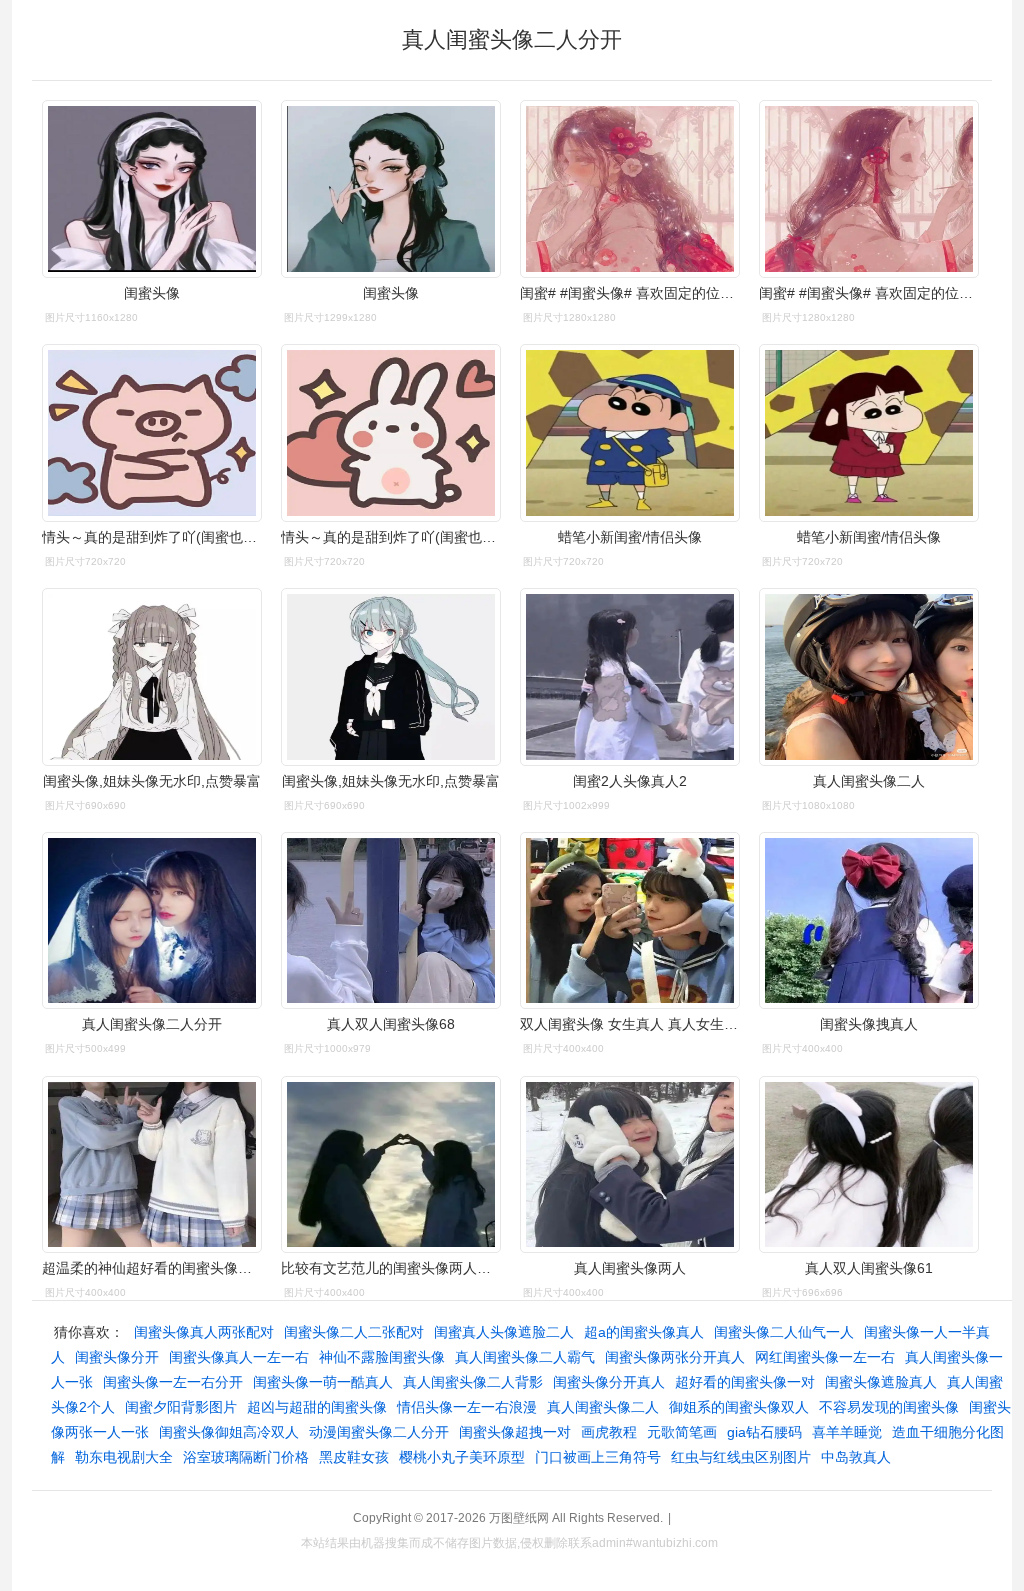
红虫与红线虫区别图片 (741, 1457)
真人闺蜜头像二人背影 (473, 1382)
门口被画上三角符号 (598, 1457)
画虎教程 (609, 1432)
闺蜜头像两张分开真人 (675, 1357)
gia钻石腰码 (764, 1432)
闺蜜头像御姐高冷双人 (229, 1432)
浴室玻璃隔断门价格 (246, 1457)
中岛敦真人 (856, 1457)
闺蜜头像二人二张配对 (354, 1332)
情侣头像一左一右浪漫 (467, 1407)
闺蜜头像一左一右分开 (173, 1382)
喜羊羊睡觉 (847, 1432)
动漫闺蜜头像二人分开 (379, 1432)
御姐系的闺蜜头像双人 (739, 1407)
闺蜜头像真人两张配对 (204, 1332)
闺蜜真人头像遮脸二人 (504, 1332)
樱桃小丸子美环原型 (462, 1457)
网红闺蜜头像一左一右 (825, 1357)
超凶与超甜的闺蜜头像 (317, 1407)
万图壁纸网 (519, 1518)
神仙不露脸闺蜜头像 (382, 1357)
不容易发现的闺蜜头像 (889, 1407)
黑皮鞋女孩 (354, 1457)
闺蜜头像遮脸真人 (881, 1382)
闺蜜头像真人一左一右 (239, 1357)
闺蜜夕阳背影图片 (181, 1407)
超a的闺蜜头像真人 (644, 1332)
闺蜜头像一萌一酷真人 (323, 1382)
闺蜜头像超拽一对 (515, 1432)
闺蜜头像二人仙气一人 (784, 1332)
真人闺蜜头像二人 (603, 1407)
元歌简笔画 (682, 1432)
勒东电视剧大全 (124, 1457)
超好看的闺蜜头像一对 (745, 1382)
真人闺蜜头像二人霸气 (525, 1357)
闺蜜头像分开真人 (609, 1382)
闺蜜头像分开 (117, 1357)
